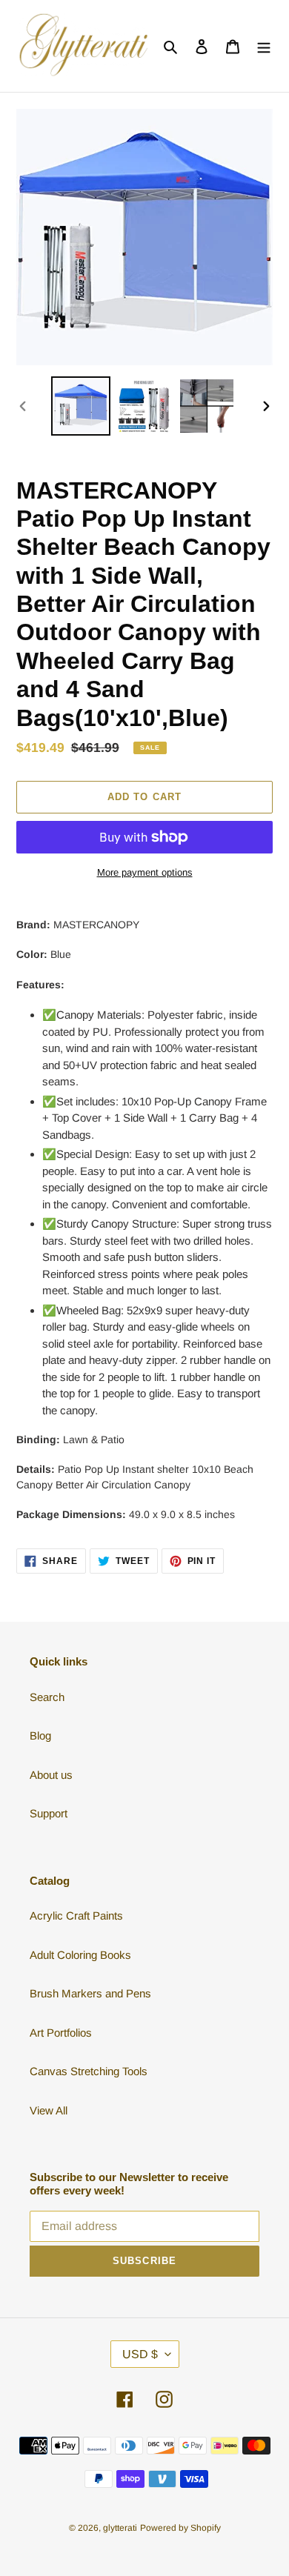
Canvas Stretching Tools (89, 2071)
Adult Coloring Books (80, 1955)
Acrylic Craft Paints (76, 1916)
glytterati (120, 2528)
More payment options (145, 872)
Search (47, 1697)
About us (51, 1775)
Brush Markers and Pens (90, 1993)
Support (49, 1813)
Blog (40, 1735)
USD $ (140, 2354)
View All (49, 2110)
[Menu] (264, 46)
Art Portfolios (61, 2033)
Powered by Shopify (180, 2528)
